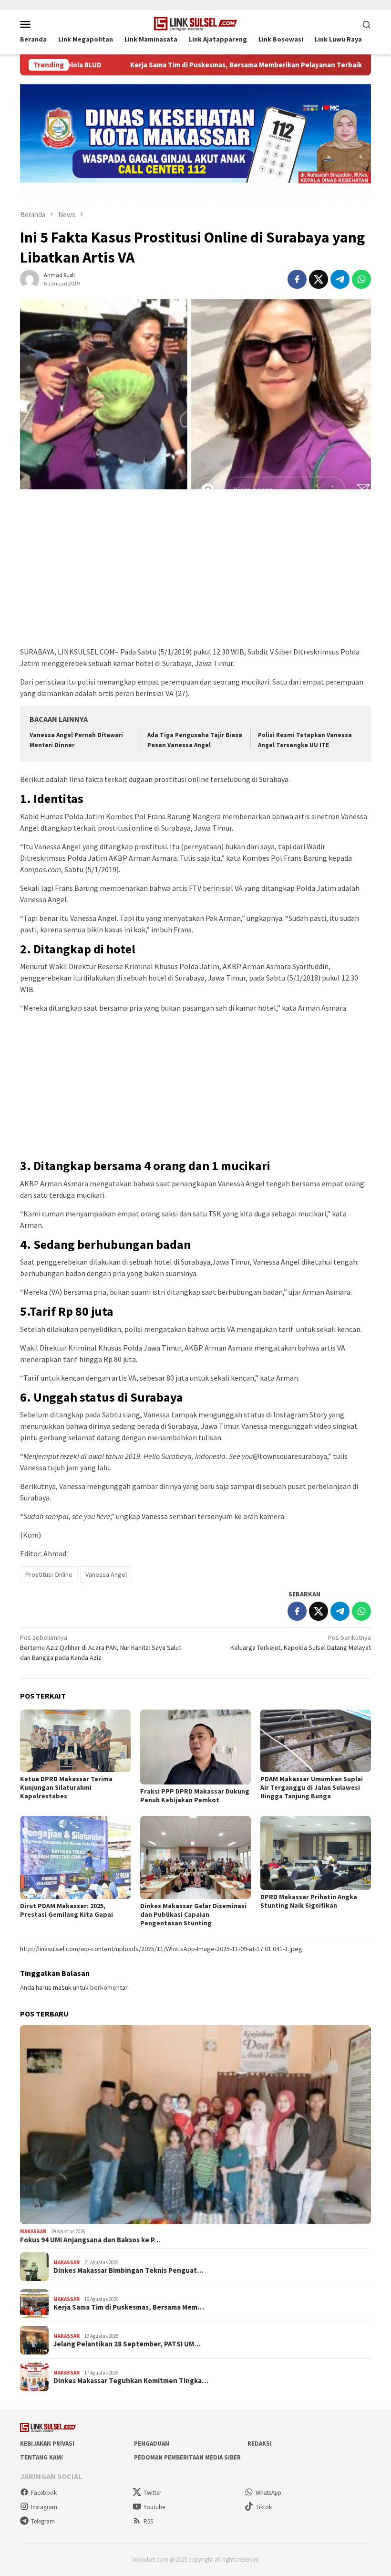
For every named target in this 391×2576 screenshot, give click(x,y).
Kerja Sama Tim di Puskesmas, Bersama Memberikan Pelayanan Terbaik (179, 65)
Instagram (44, 2507)
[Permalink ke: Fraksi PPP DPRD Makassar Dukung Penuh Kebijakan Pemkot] (195, 1747)
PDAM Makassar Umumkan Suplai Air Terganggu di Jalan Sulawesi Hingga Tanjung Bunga (312, 1787)
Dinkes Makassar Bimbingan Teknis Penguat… (129, 2270)
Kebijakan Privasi (47, 2444)
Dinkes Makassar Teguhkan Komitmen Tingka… (131, 2381)
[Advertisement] (195, 574)
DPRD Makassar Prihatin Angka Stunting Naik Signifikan (309, 1901)
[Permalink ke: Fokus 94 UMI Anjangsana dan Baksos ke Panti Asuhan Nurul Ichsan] (195, 2125)
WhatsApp (268, 2493)
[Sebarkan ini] (297, 279)
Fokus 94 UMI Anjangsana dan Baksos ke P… (90, 2240)
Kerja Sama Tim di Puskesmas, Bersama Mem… (129, 2307)
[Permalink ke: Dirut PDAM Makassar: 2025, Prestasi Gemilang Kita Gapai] (75, 1858)
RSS (148, 2521)
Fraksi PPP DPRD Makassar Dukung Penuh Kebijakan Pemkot (195, 1795)
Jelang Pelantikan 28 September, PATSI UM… (127, 2344)
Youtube (154, 2507)
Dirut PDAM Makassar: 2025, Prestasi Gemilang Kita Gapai (67, 1910)
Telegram (43, 2521)
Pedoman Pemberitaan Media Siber (187, 2457)
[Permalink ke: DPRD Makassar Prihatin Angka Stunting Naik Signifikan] (316, 1853)
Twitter (152, 2493)
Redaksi (260, 2444)
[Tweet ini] (319, 279)
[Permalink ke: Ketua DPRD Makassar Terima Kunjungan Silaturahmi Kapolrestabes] (75, 1741)
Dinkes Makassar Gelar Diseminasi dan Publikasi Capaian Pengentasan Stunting (193, 1914)
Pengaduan (152, 2444)
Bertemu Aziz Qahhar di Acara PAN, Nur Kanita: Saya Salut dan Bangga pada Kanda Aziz (101, 1647)
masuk (62, 1987)
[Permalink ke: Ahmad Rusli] (30, 279)
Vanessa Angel (106, 1574)
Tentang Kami (41, 2457)
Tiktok (264, 2507)
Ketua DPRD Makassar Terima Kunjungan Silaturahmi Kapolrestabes (66, 1787)
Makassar (33, 2231)
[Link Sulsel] (196, 23)
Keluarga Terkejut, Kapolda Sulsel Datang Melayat (301, 1642)
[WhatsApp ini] (361, 279)
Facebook (44, 2493)
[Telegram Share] (340, 279)
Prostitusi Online (49, 1574)
